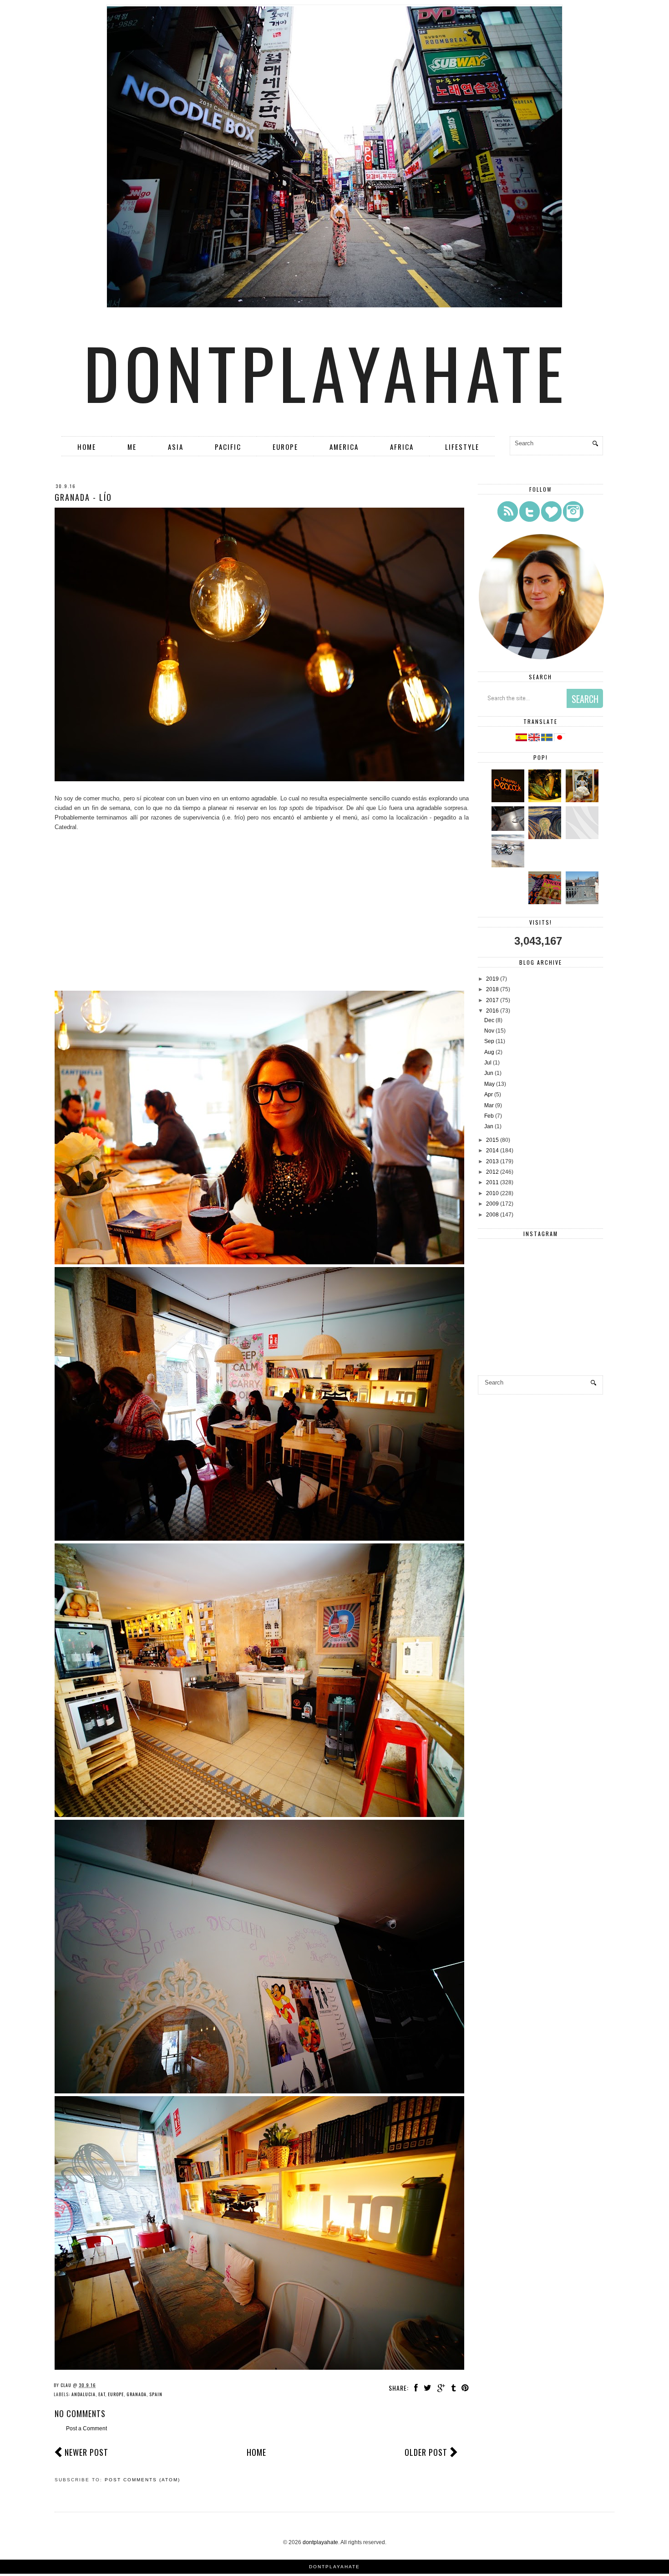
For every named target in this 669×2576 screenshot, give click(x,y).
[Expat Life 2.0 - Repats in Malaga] (583, 800)
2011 (492, 1182)
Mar (489, 1105)
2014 (492, 1151)
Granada (137, 2394)
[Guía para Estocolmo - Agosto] (583, 902)
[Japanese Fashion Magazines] (546, 902)
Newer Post (86, 2452)
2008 (492, 1215)
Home (87, 447)
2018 (492, 989)
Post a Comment (86, 2428)
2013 (492, 1161)
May (489, 1084)
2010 (492, 1193)
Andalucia (84, 2394)
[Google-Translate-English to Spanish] (521, 739)
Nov (489, 1031)
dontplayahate (326, 372)
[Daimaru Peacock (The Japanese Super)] (509, 800)
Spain (156, 2394)
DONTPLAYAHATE (334, 2567)
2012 (492, 1172)
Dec (489, 1020)
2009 (492, 1204)
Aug (489, 1052)
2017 (492, 1000)
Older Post (426, 2452)
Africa (402, 447)
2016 (492, 1011)
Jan (489, 1126)
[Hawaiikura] (509, 865)
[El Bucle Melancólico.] (546, 800)
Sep (489, 1041)
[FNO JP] (583, 837)
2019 (492, 979)
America (344, 447)
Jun (489, 1073)
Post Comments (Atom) (142, 2480)
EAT (102, 2394)
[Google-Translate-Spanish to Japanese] (560, 739)
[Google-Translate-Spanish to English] (535, 739)
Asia (176, 447)
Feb (489, 1116)
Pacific (228, 447)
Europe (285, 447)
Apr (489, 1095)
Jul (488, 1063)
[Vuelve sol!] (509, 829)
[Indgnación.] (546, 837)
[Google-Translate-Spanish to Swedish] (547, 739)
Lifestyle (462, 447)
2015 (492, 1140)
